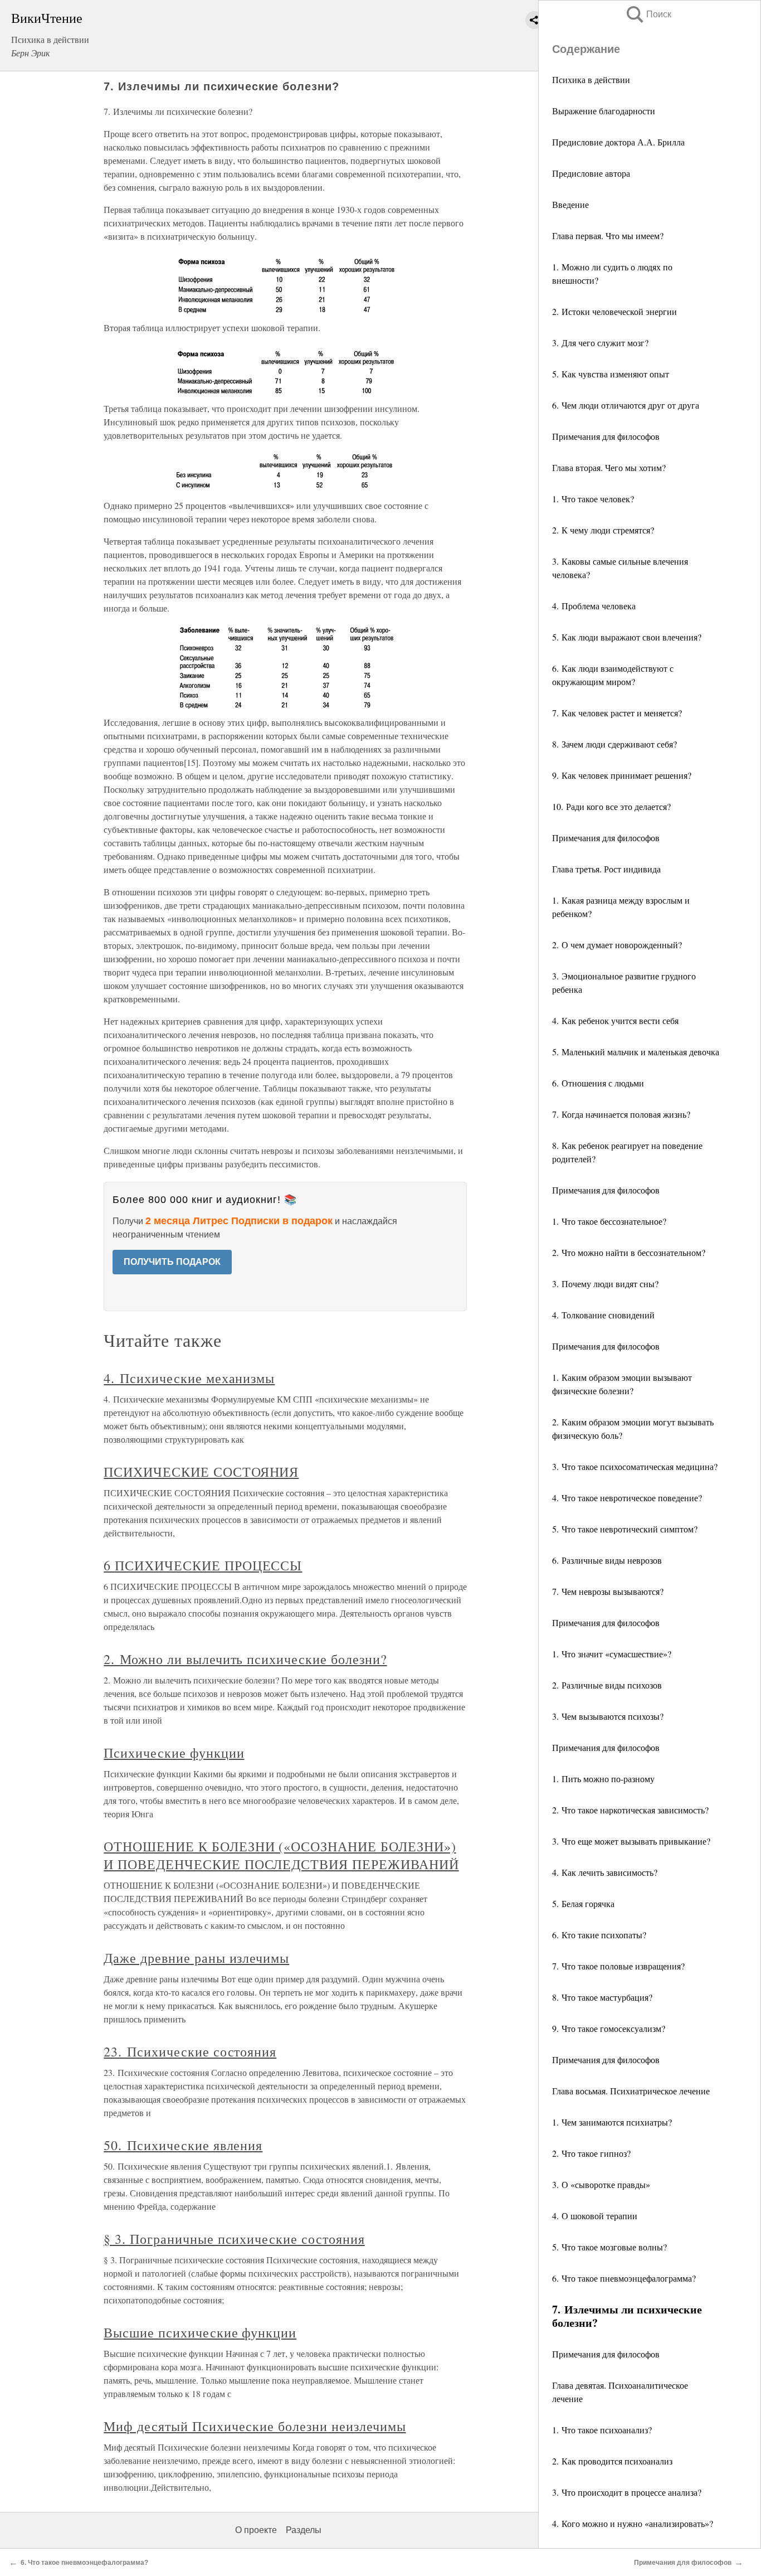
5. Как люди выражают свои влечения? (627, 637)
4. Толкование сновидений (603, 1315)
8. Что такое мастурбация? (602, 1997)
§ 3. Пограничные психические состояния (234, 2239)
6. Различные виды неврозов (607, 1560)
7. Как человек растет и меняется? (617, 713)
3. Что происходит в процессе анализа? (627, 2492)
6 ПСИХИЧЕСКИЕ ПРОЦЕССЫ (203, 1565)
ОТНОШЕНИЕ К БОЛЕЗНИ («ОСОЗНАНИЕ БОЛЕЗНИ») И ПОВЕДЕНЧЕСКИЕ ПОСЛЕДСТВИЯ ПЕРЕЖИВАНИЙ (281, 1855)
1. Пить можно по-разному (603, 1779)
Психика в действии (591, 79)
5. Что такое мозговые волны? (609, 2247)
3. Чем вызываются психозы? (608, 1716)
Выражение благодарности (604, 111)
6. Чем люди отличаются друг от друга (626, 405)
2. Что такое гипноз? (591, 2153)
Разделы (304, 2530)
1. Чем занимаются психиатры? (612, 2122)
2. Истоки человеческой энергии (614, 311)
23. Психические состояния (190, 2051)
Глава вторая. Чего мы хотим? (609, 467)
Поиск (648, 14)
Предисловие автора (591, 173)
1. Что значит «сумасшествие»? (612, 1654)
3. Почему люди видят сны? (605, 1284)
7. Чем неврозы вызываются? (608, 1591)
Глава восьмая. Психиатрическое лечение (631, 2091)
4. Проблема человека (594, 606)
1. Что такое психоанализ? (602, 2430)
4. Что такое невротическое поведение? (627, 1498)
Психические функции (174, 1753)
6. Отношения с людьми (598, 1083)
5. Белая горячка (583, 1903)
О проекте (256, 2530)
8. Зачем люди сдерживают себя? (614, 744)
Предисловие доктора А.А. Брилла (618, 142)
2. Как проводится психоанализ (612, 2461)
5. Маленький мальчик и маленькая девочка (636, 1052)
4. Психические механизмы (189, 1378)
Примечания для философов (606, 436)
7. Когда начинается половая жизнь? (621, 1114)
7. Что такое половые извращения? (618, 1966)
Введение (570, 204)
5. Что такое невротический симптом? (625, 1529)
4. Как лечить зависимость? (605, 1872)
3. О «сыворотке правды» (601, 2184)
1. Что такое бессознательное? (609, 1221)
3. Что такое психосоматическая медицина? (635, 1466)
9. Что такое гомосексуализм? (609, 2028)
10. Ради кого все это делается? (611, 806)
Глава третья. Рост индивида (606, 869)
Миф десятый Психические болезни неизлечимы (255, 2426)
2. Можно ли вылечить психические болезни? (245, 1659)
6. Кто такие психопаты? (599, 1935)
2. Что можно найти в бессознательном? (629, 1252)
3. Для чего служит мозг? (600, 343)
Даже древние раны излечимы (196, 1958)
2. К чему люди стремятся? (603, 530)
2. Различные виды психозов (607, 1685)
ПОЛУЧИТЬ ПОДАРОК (172, 1262)
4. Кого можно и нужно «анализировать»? (633, 2523)
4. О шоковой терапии (595, 2216)
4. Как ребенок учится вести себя (615, 1020)
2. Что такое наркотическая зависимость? (630, 1810)
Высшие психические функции (200, 2332)
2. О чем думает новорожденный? (617, 945)
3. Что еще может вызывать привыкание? (631, 1841)
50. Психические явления (183, 2145)
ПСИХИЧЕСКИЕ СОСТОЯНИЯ (201, 1472)
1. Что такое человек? (593, 499)
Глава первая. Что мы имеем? (608, 236)
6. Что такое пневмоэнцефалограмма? (624, 2278)
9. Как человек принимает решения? (622, 775)
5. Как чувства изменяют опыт (611, 374)
